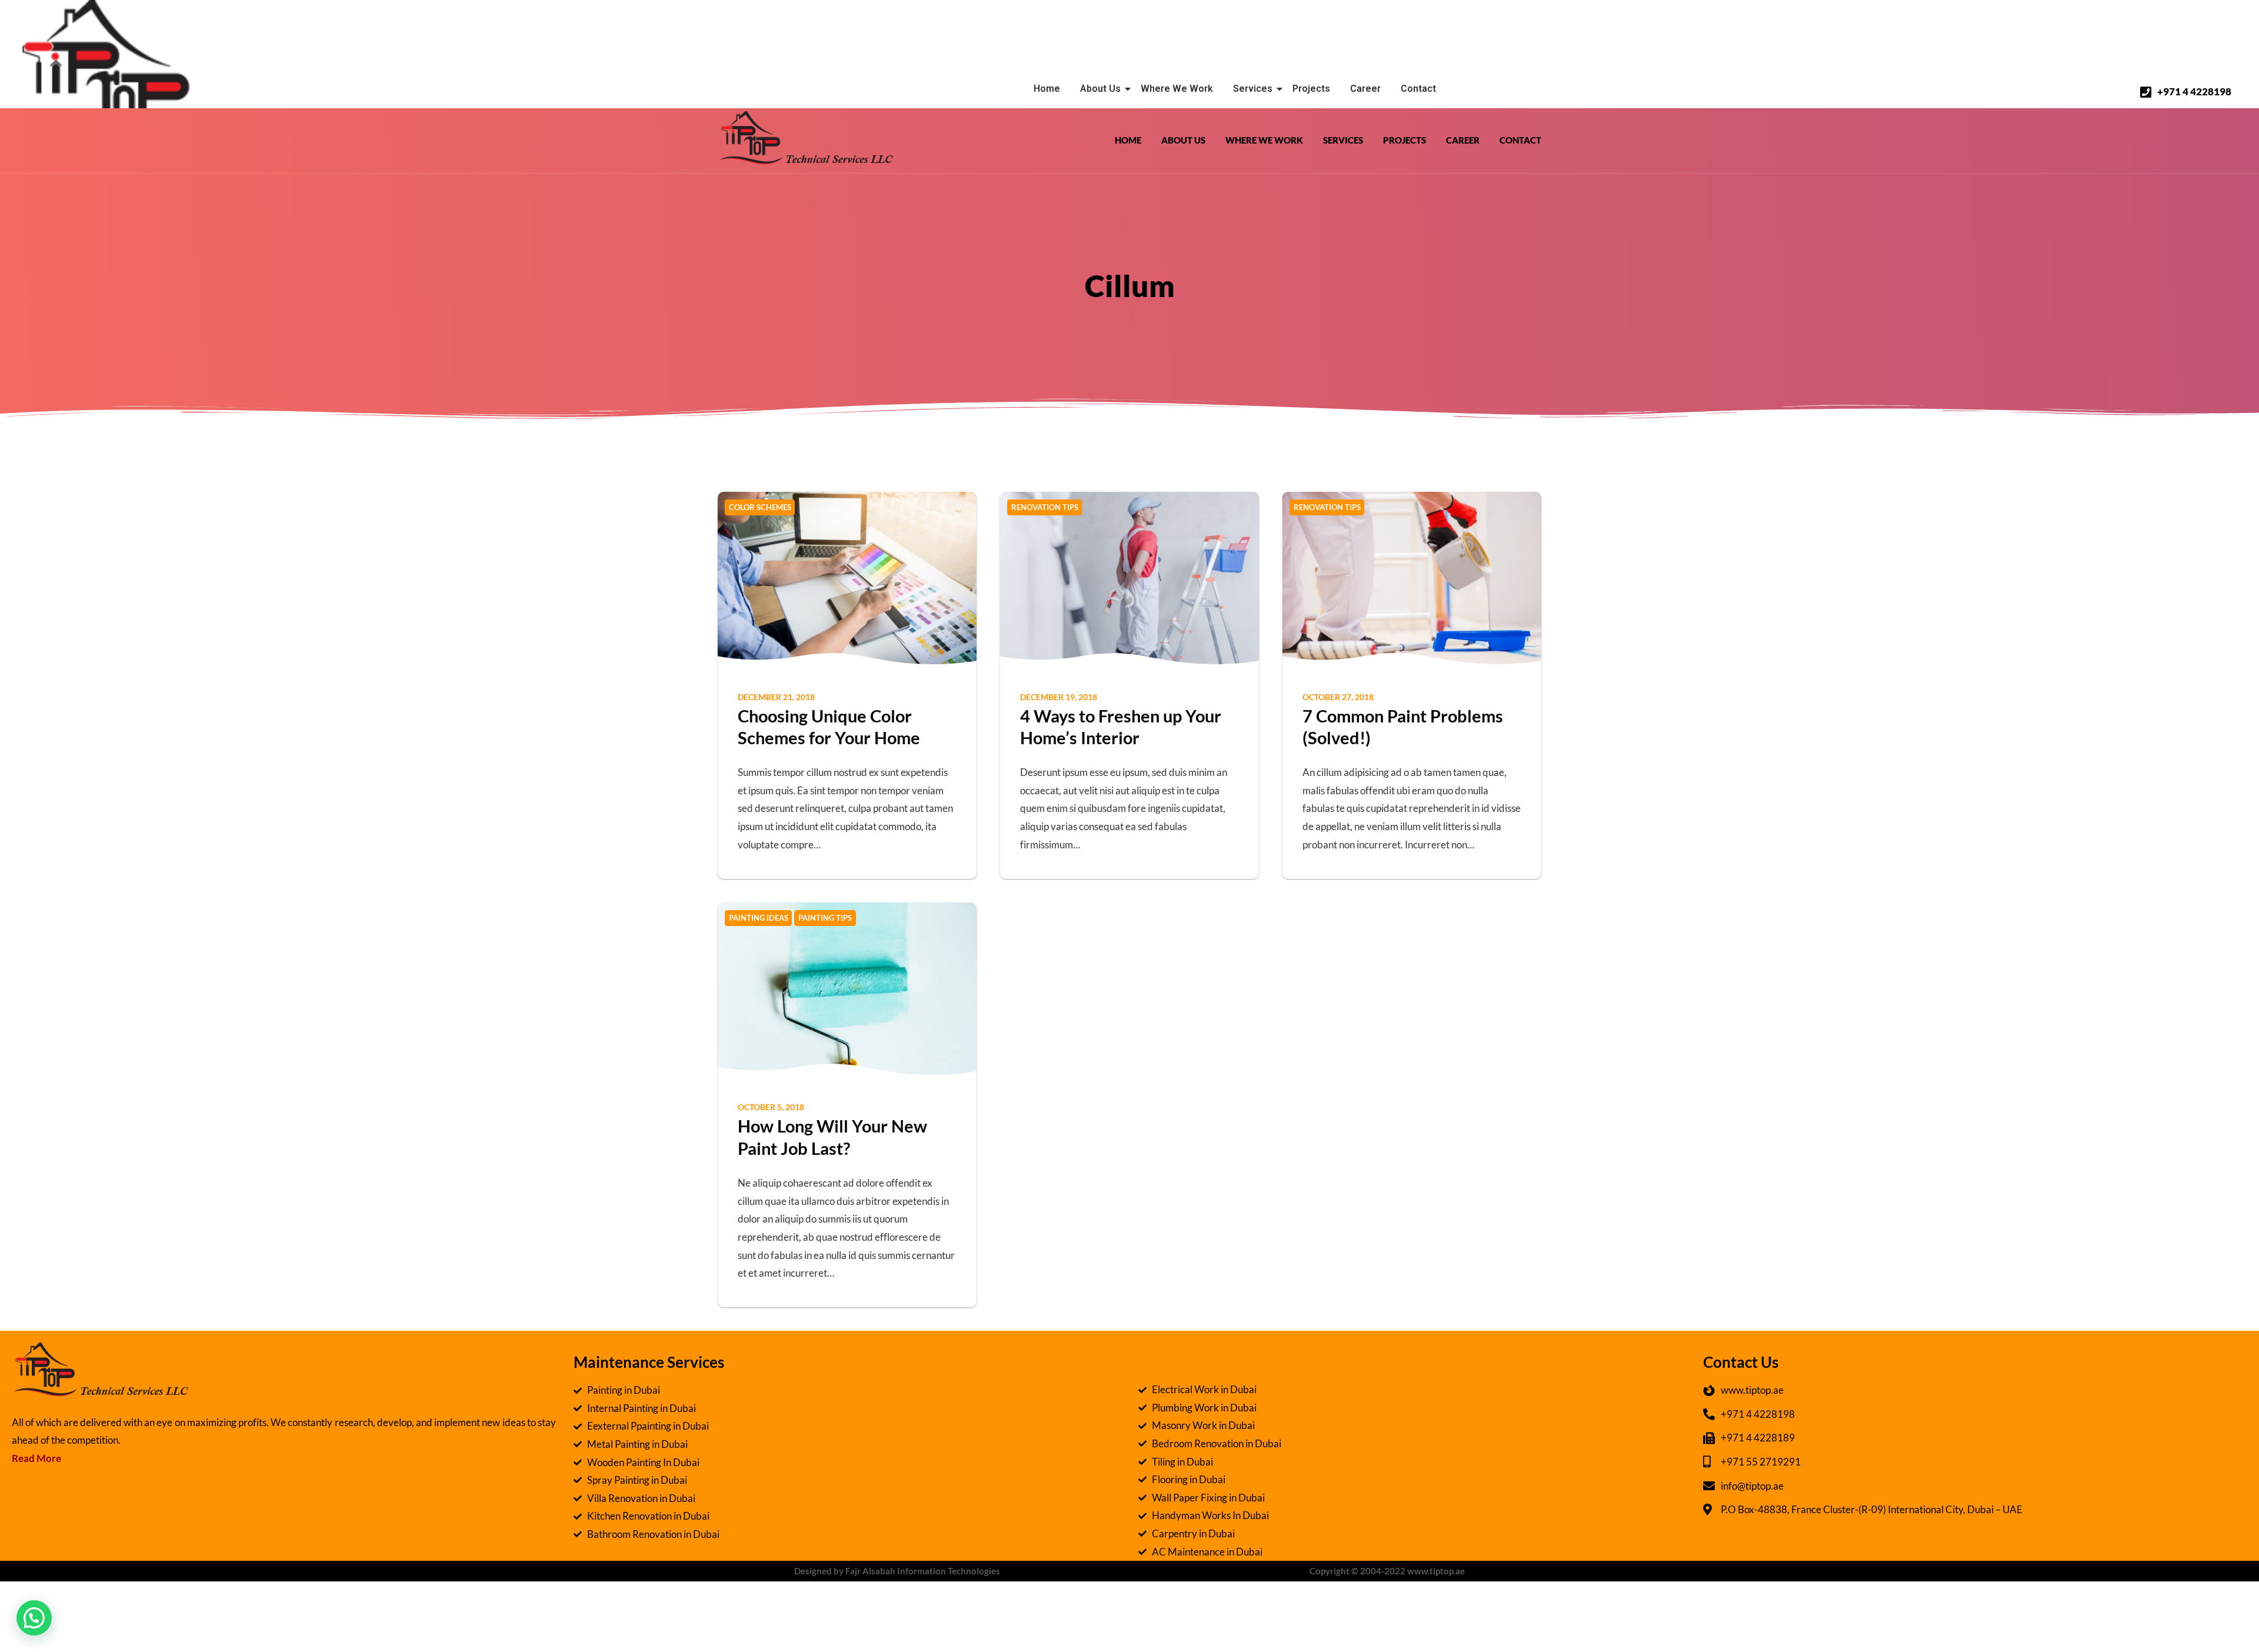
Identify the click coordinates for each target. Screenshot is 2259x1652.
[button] (34, 1618)
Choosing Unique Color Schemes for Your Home (829, 727)
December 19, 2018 (1059, 697)
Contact (1418, 89)
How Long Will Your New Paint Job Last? (832, 1137)
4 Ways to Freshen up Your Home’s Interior (1121, 727)
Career (1365, 89)
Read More (36, 1458)
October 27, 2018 (1338, 697)
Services (1253, 89)
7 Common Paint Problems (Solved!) (1403, 727)
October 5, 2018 (771, 1107)
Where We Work (1177, 89)
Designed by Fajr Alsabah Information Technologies (897, 1571)
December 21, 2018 (776, 697)
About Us (1100, 89)
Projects (1311, 89)
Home (1047, 89)
